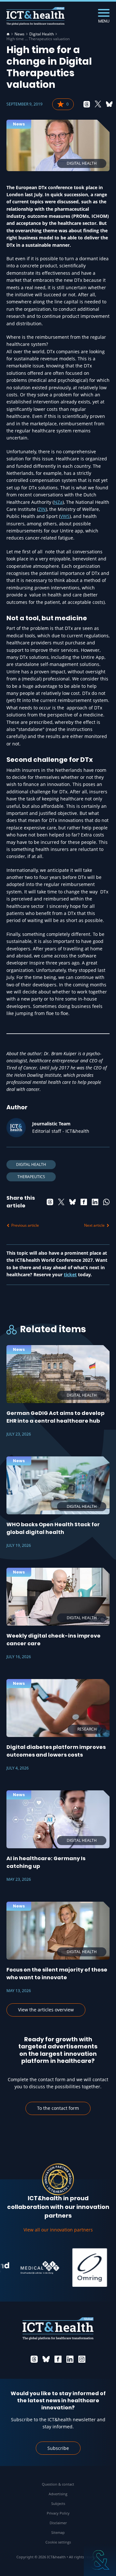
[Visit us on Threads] (34, 2359)
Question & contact (58, 2484)
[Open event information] (100, 2560)
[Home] (8, 34)
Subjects (58, 2503)
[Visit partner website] (31, 2267)
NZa (58, 502)
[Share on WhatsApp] (106, 1202)
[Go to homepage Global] (35, 16)
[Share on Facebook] (84, 1202)
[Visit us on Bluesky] (46, 2359)
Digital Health (42, 34)
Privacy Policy (58, 2513)
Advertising (58, 2494)
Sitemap (58, 2532)
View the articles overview (46, 2010)
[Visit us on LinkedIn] (70, 2359)
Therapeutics (31, 1177)
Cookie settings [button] (58, 2542)
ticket (70, 1274)
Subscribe (58, 2448)
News (19, 34)
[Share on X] (98, 104)
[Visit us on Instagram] (82, 2359)
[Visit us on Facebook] (58, 2359)
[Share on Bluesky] (109, 104)
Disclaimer (58, 2523)
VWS (65, 516)
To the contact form (58, 2108)
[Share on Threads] (87, 104)
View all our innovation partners (58, 2230)
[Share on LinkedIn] (95, 1202)
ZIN (42, 509)
